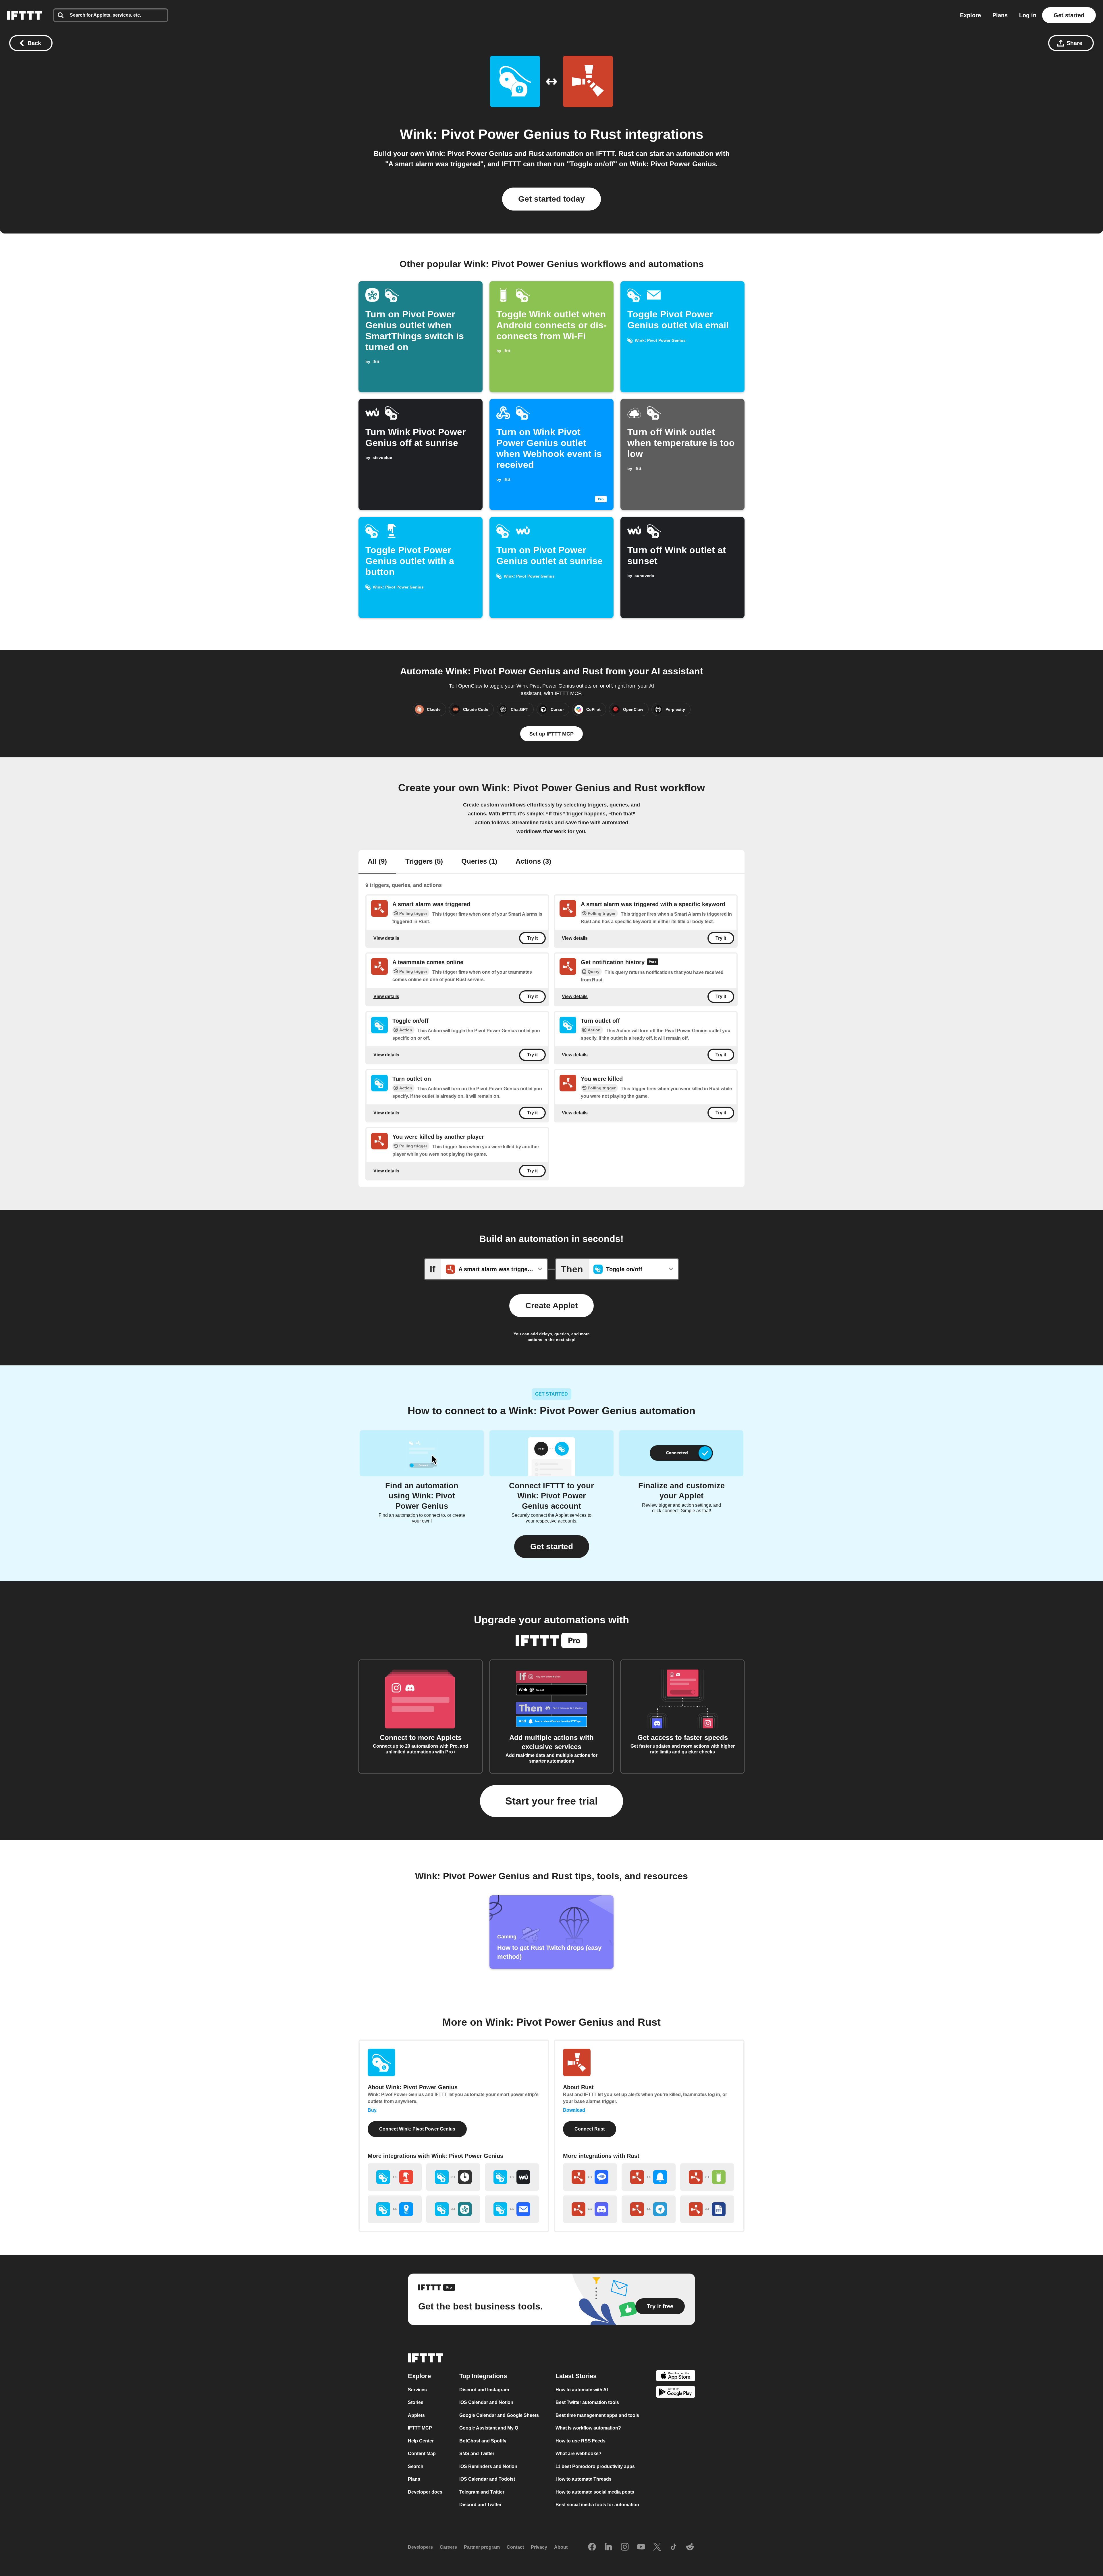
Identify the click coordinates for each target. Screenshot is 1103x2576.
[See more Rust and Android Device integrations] (707, 2177)
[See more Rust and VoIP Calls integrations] (590, 2177)
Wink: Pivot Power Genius (485, 134)
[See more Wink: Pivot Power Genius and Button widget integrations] (395, 2177)
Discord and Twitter (480, 2505)
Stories (416, 2403)
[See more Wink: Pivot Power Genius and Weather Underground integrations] (512, 2177)
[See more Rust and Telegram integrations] (649, 2209)
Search (416, 2466)
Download (574, 2110)
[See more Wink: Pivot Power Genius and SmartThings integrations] (453, 2209)
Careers (448, 2547)
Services (417, 2390)
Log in (1028, 15)
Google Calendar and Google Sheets (499, 2415)
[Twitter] (657, 2547)
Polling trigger (413, 913)
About (561, 2547)
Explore (970, 15)
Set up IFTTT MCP (551, 734)
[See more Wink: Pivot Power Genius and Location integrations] (395, 2209)
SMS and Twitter (477, 2454)
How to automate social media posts (595, 2492)
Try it (532, 938)
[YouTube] (641, 2547)
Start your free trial (551, 1801)
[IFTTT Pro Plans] (653, 962)
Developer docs (425, 2492)
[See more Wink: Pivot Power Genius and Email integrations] (512, 2209)
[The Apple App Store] (676, 2377)
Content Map (422, 2454)
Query (594, 972)
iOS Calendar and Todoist (487, 2479)
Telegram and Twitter (482, 2492)
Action (406, 1030)
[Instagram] (625, 2547)
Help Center (421, 2441)
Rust (606, 134)
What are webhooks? (579, 2454)
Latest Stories (576, 2376)
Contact (515, 2547)
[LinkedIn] (608, 2547)
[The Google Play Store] (676, 2393)
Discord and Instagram (484, 2390)
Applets (416, 2415)
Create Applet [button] (551, 1306)
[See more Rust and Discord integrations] (590, 2209)
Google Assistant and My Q (489, 2428)
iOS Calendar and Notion (486, 2403)
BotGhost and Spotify (483, 2441)
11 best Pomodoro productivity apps (595, 2466)
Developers (420, 2547)
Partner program (482, 2547)
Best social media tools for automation (597, 2505)
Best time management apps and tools (597, 2415)
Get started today (551, 199)
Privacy (539, 2547)
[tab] (377, 862)
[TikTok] (674, 2547)
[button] (552, 1547)
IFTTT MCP (420, 2428)
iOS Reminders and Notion (488, 2466)
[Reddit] (690, 2547)
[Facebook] (592, 2547)
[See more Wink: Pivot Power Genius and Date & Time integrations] (453, 2177)
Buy (372, 2110)
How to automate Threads (584, 2479)
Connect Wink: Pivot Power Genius (417, 2129)
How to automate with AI (582, 2390)
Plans (1000, 15)
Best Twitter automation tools (587, 2403)
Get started (1069, 15)
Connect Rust (590, 2129)
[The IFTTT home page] (24, 15)
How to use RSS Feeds (581, 2441)
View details (386, 938)
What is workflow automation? (588, 2428)
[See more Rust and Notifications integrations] (649, 2177)
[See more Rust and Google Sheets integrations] (707, 2209)
